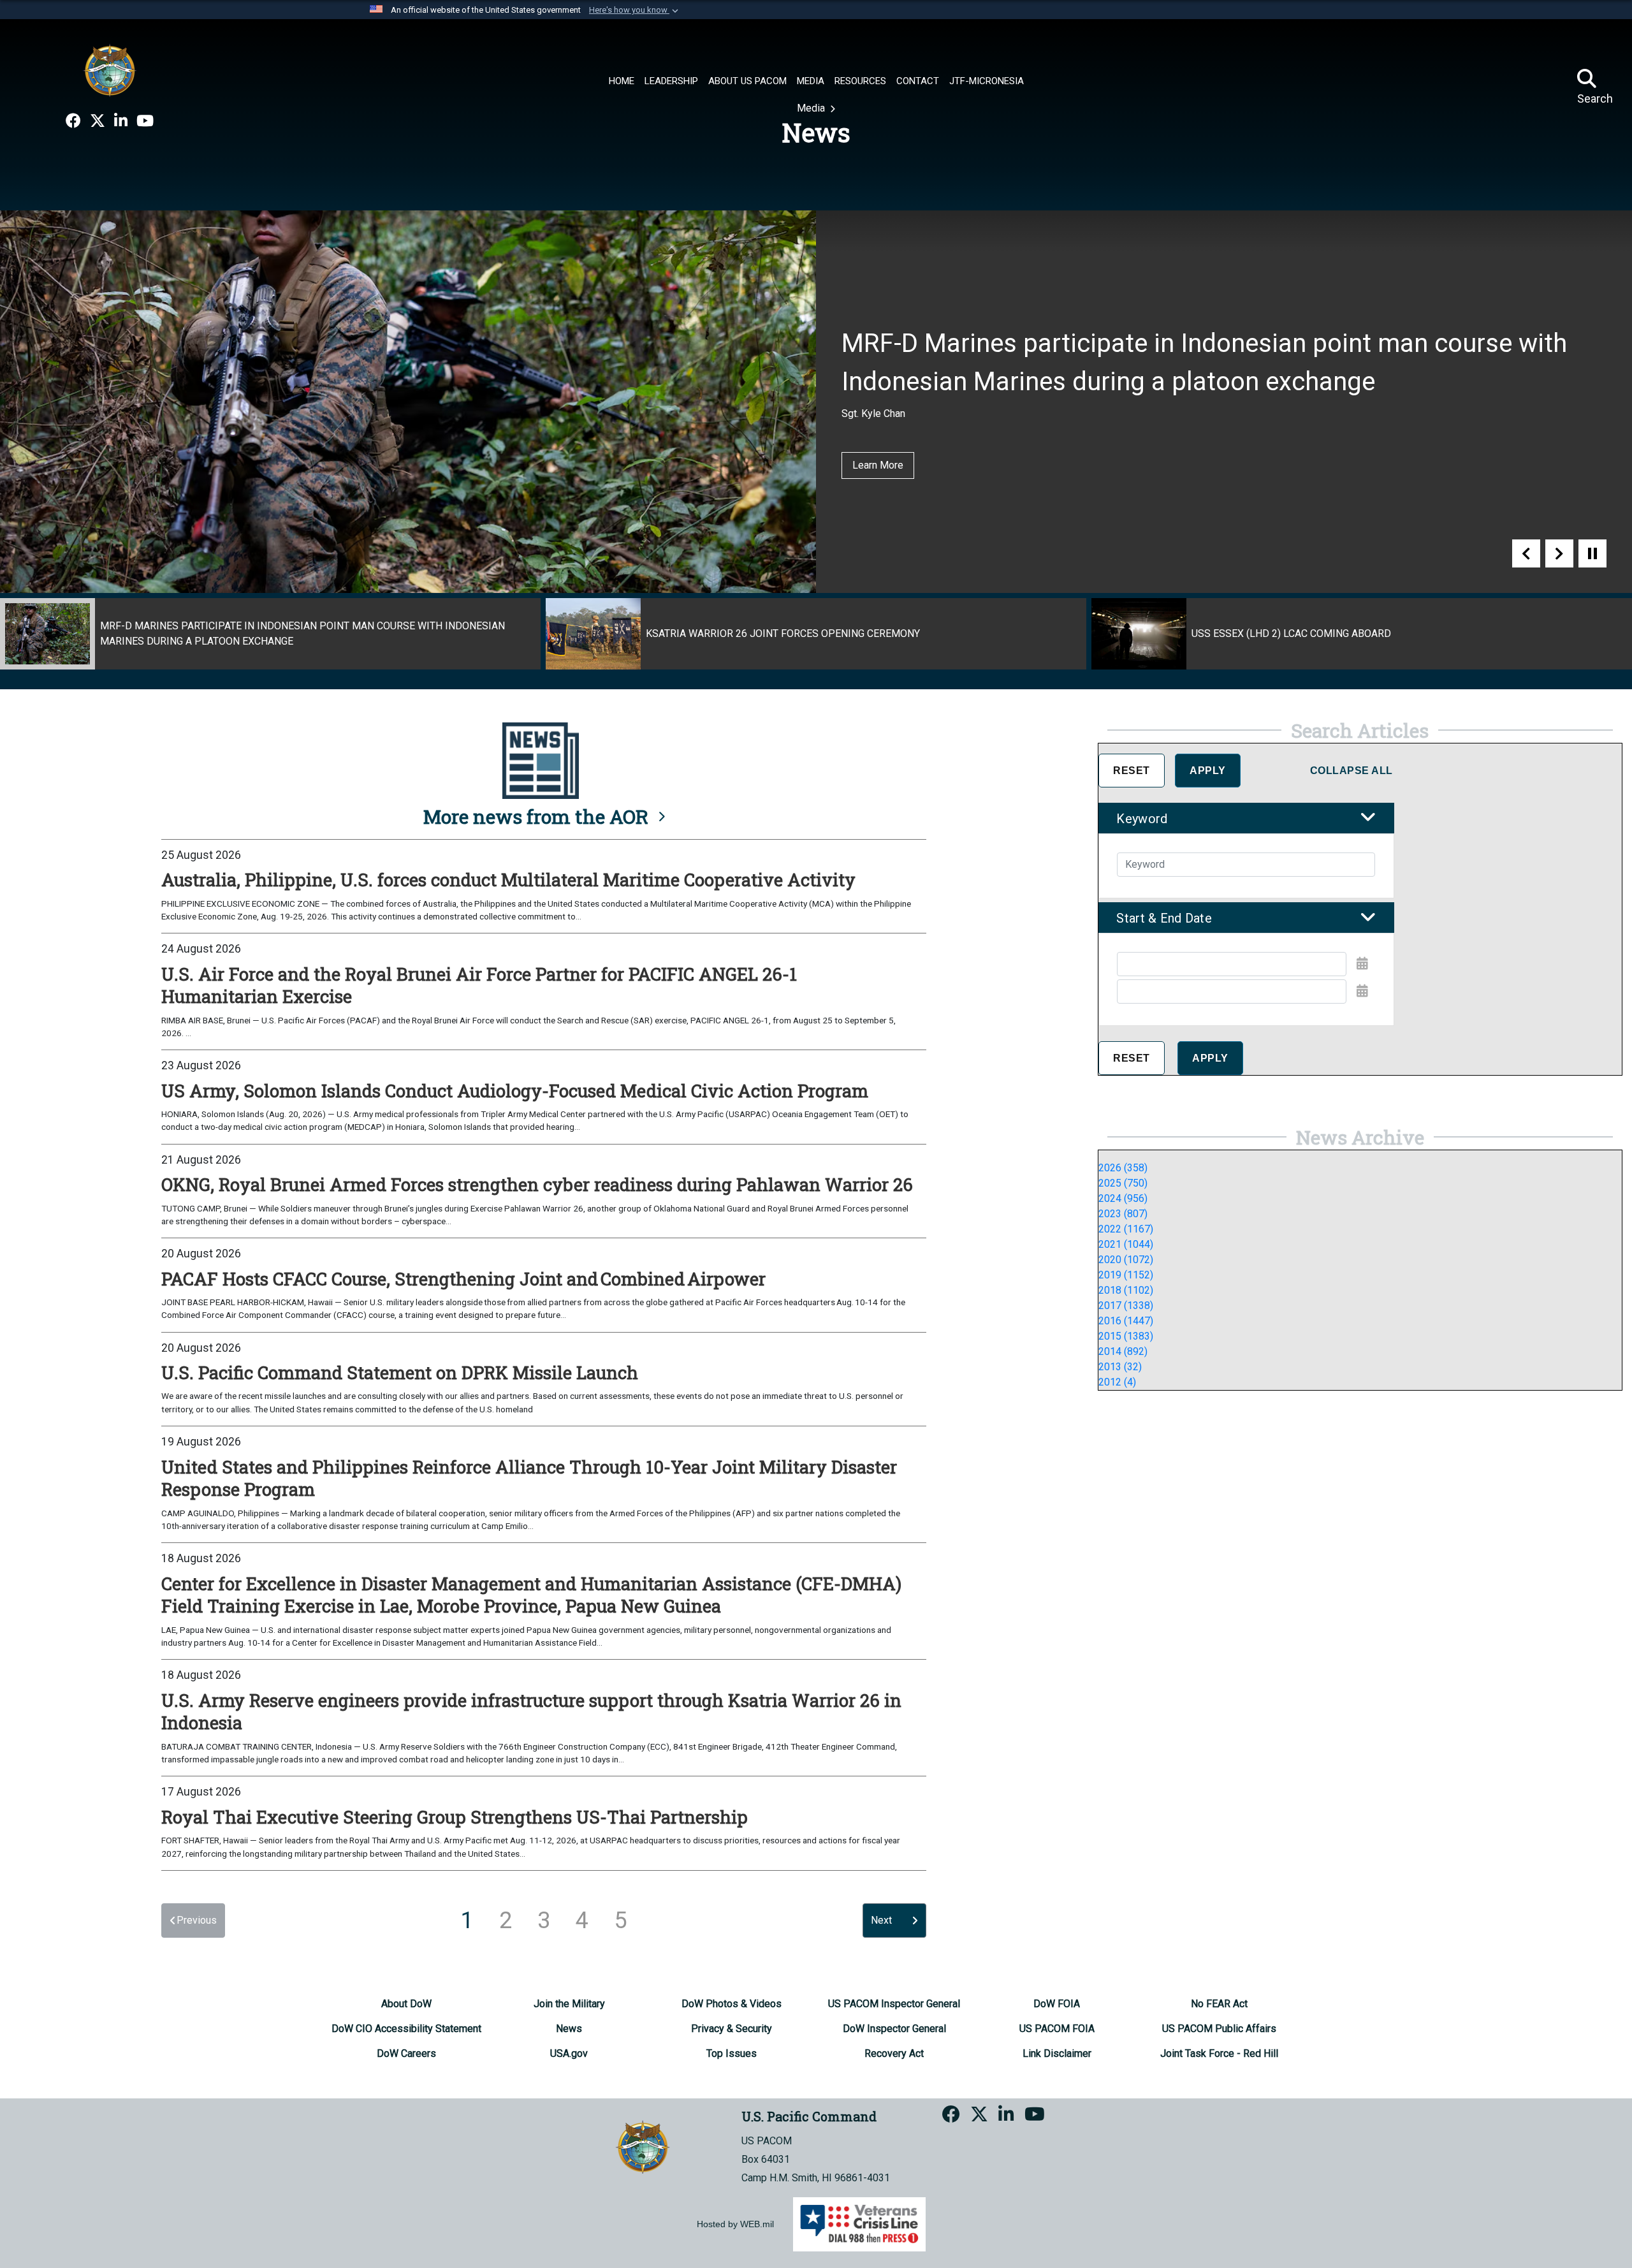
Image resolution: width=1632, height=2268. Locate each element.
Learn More (878, 465)
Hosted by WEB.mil (735, 2224)
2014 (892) (1123, 1351)
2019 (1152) (1126, 1275)
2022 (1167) (1126, 1229)
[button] (635, 10)
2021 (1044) (1126, 1244)
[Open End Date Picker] (1362, 991)
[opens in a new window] (73, 121)
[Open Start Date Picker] (1362, 963)
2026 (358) (1123, 1168)
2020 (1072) (1126, 1260)
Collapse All (1351, 771)
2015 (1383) (1126, 1336)
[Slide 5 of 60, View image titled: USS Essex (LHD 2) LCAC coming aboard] (1362, 634)
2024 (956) (1123, 1198)
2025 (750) (1123, 1183)
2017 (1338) (1126, 1306)
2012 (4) (1117, 1382)
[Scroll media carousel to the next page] (1559, 553)
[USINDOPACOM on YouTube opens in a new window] (145, 121)
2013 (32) (1120, 1367)
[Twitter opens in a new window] (98, 121)
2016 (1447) (1126, 1321)
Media (812, 108)
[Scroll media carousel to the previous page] (1526, 553)
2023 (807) (1123, 1214)
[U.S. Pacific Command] (110, 70)
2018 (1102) (1126, 1290)
